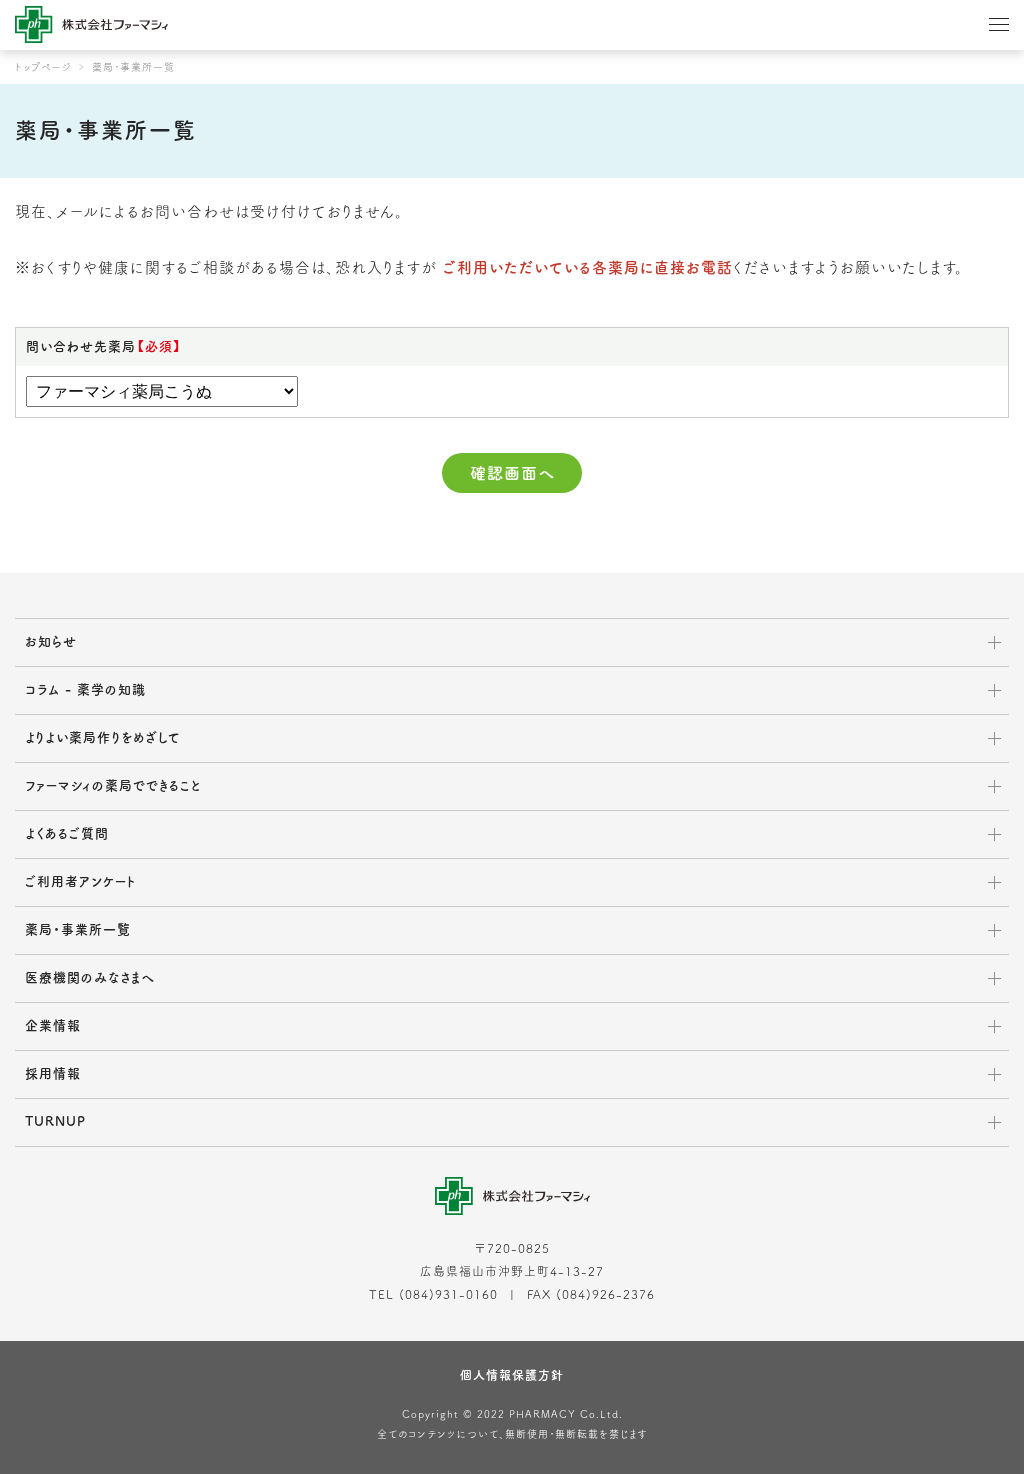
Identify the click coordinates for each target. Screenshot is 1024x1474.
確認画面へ (512, 473)
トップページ (43, 67)
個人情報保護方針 (512, 1375)
